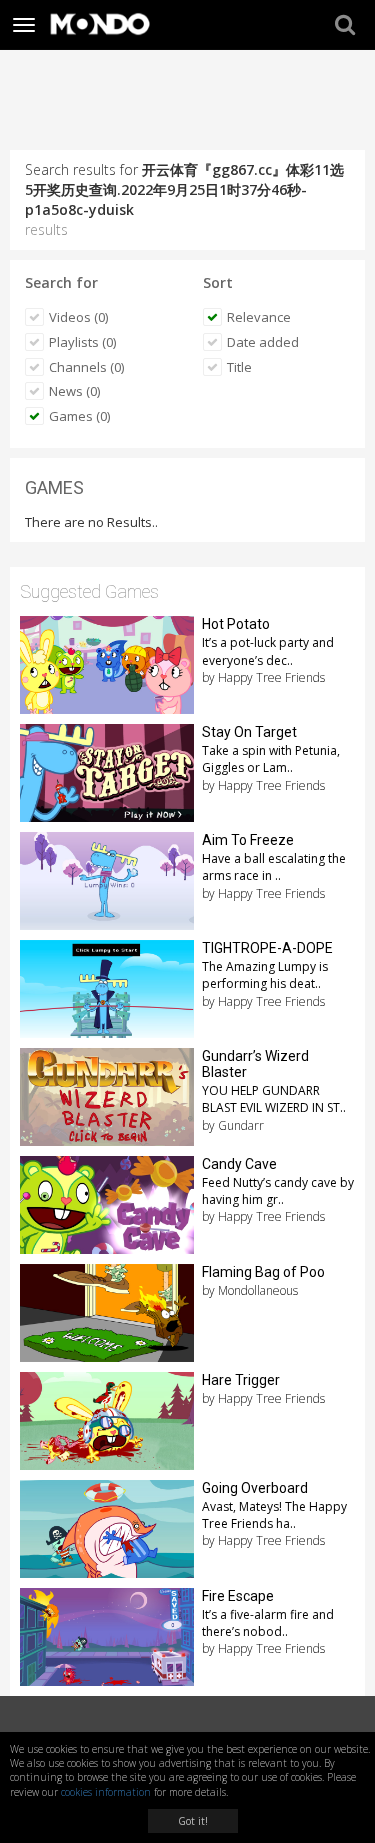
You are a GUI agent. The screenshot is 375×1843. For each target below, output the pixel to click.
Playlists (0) (82, 342)
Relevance (259, 317)
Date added (263, 342)
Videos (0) (78, 317)
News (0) (74, 391)
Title (239, 367)
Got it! (193, 1821)
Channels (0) (86, 367)
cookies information (106, 1792)
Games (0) (79, 416)
